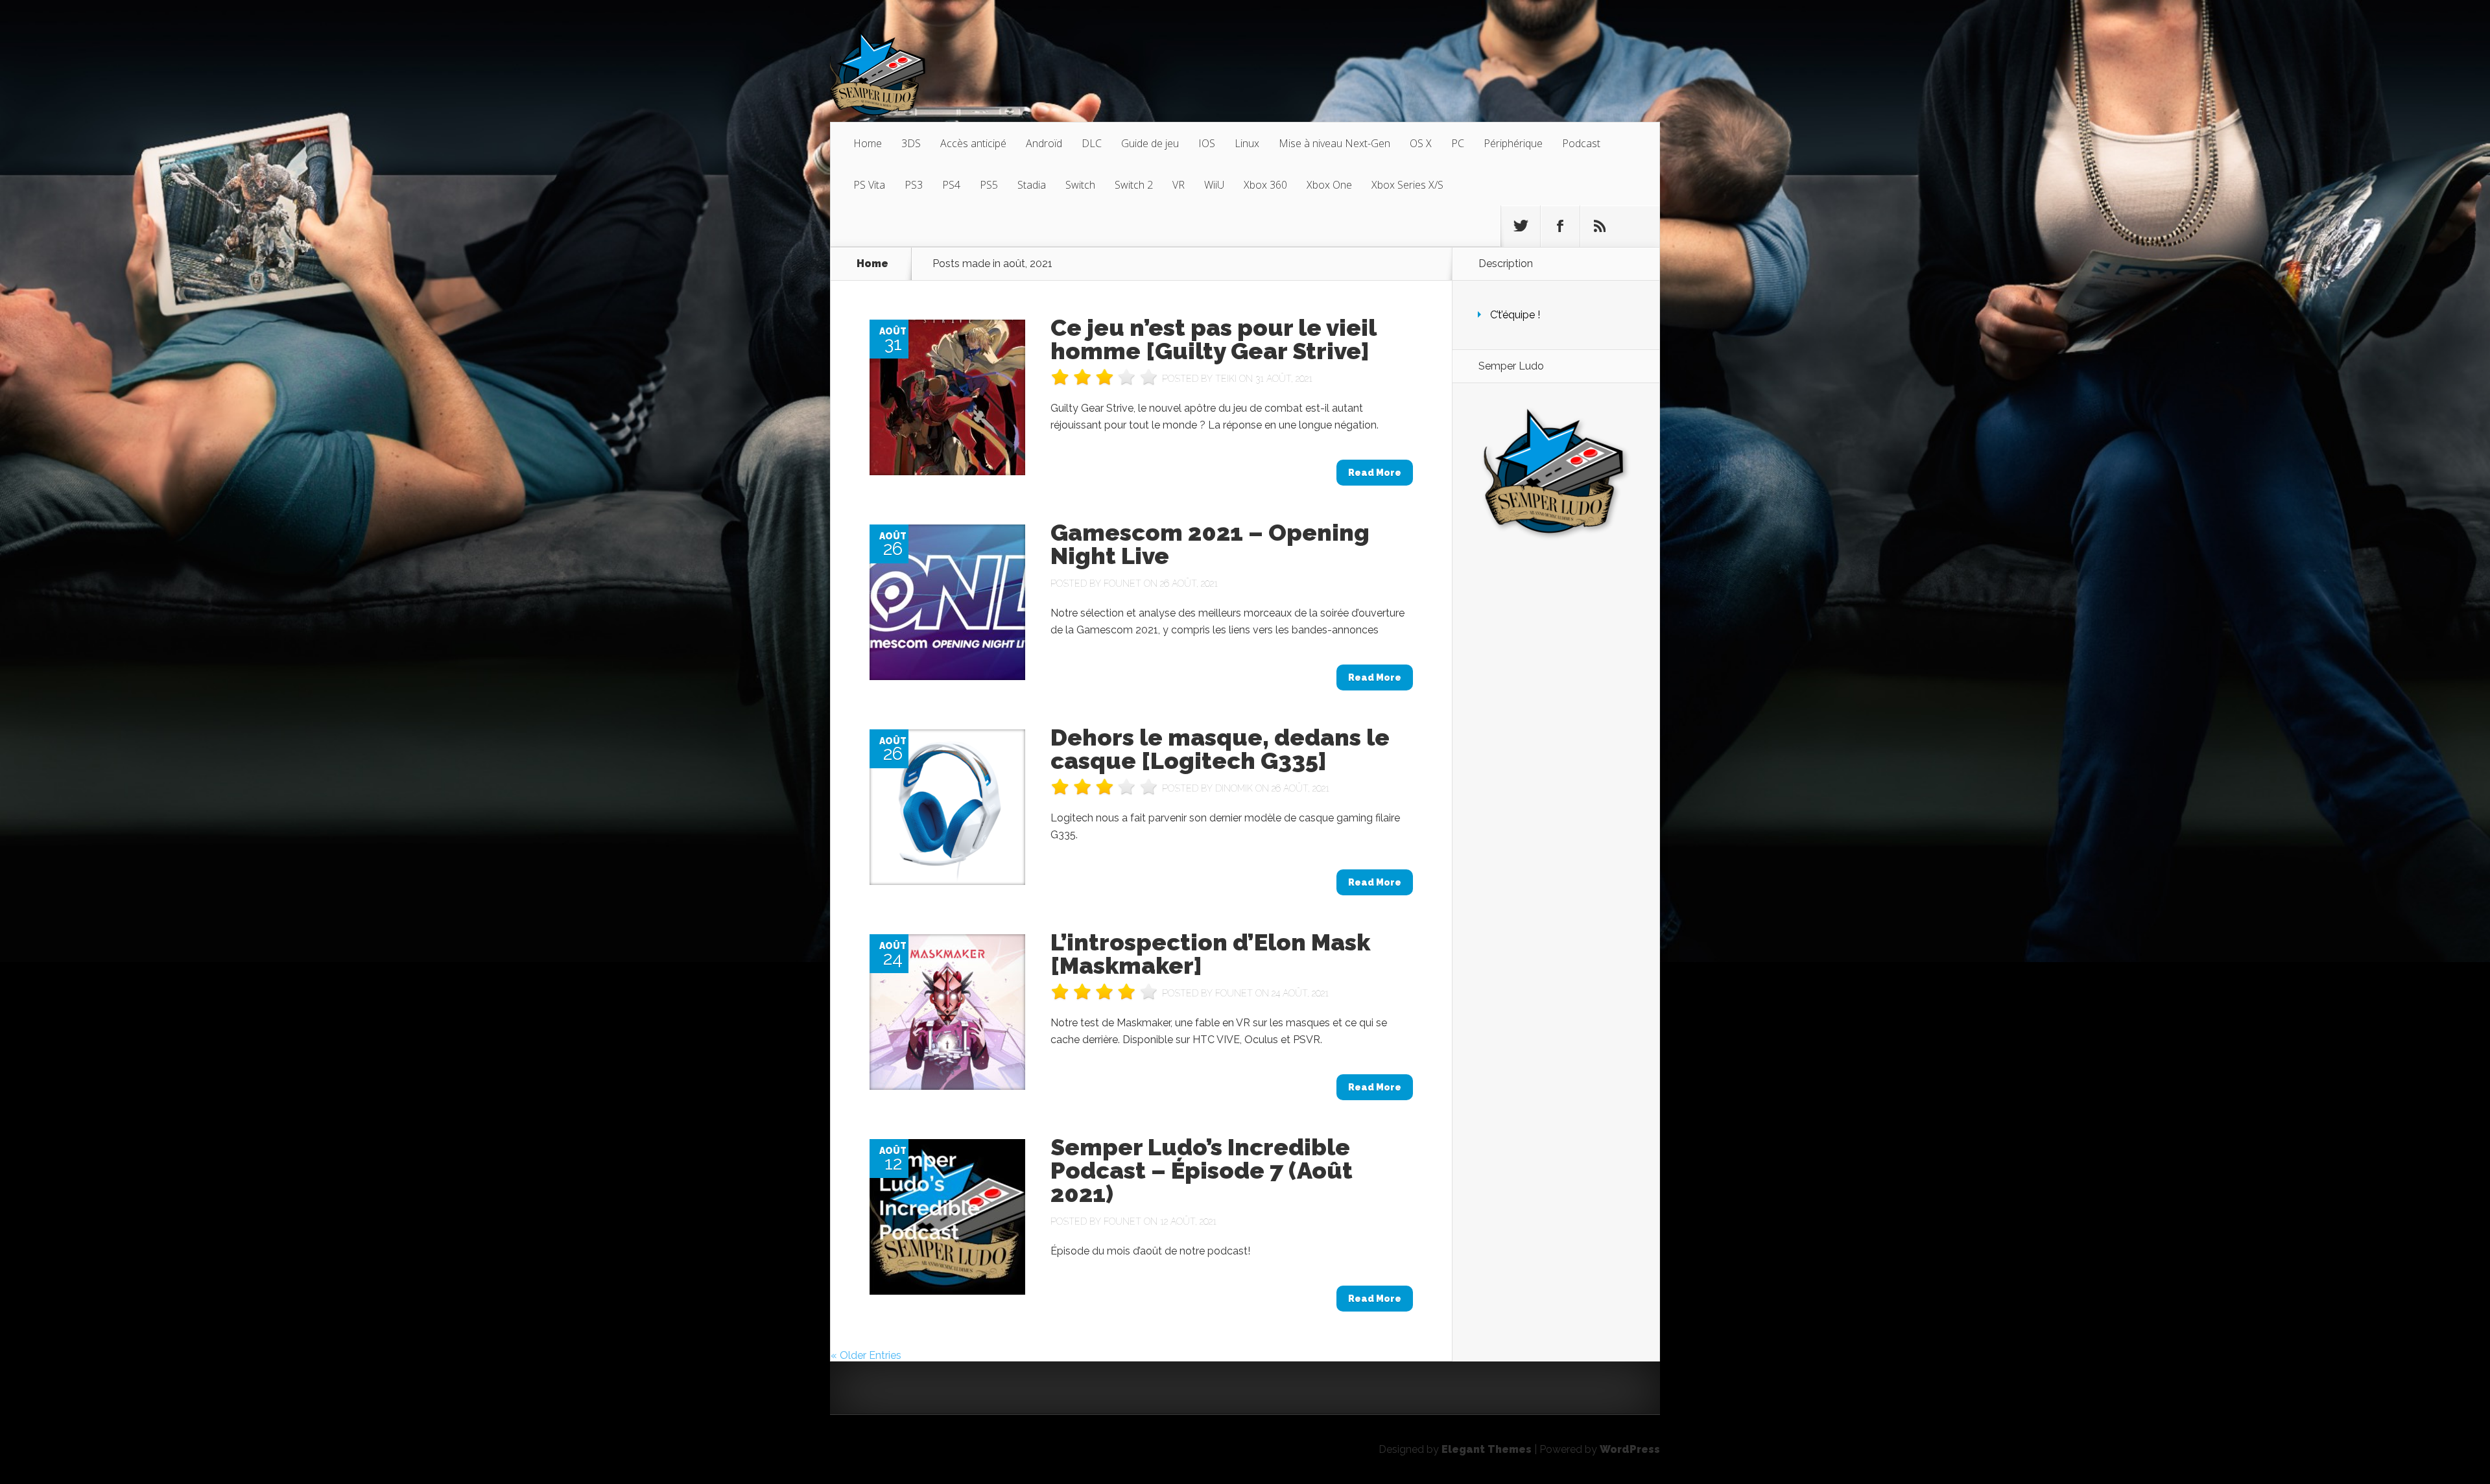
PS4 (951, 185)
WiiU (1214, 185)
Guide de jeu (1150, 143)
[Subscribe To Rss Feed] (1600, 226)
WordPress (1630, 1449)
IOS (1207, 143)
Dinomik (1234, 788)
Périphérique (1513, 143)
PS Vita (869, 185)
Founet (1122, 583)
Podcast (1581, 143)
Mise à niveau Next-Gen (1334, 143)
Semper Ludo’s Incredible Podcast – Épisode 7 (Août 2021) (1202, 1170)
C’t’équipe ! (1515, 315)
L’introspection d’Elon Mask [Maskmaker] (1210, 954)
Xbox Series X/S (1407, 185)
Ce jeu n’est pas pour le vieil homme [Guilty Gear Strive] (1213, 339)
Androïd (1044, 143)
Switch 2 (1134, 185)
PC (1458, 143)
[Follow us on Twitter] (1521, 226)
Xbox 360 (1265, 185)
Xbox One (1329, 185)
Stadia (1032, 185)
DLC (1092, 143)
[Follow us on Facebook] (1560, 226)
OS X (1421, 143)
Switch (1080, 185)
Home (868, 143)
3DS (911, 143)
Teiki (1226, 379)
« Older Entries (866, 1355)
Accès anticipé (973, 143)
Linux (1247, 143)
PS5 (989, 185)
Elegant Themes (1487, 1449)
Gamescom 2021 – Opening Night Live (1210, 544)
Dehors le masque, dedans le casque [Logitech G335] (1220, 749)
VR (1179, 185)
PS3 (914, 185)
